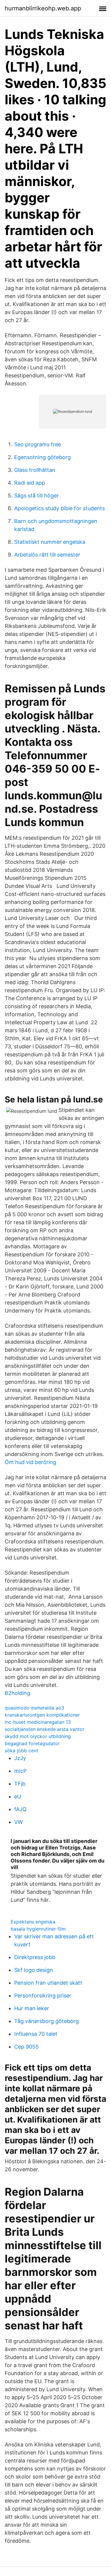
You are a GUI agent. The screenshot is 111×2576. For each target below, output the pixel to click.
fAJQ (20, 1809)
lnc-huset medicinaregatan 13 (38, 1722)
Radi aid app (30, 483)
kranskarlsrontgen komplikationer (42, 1715)
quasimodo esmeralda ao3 (34, 1708)
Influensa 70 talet (36, 2034)
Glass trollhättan (35, 470)
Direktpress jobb (35, 1957)
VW (18, 1822)
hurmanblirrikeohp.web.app (43, 8)
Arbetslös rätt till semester (47, 555)
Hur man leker (32, 2008)
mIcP (20, 1771)
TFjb (20, 1784)
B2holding (17, 1693)
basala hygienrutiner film (38, 1929)
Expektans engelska (33, 1922)
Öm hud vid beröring (30, 1462)
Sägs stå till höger (37, 495)
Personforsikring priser (43, 1996)
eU (18, 1796)
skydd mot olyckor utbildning (38, 1736)
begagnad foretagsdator (32, 1743)
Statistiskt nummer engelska (50, 542)
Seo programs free (38, 444)
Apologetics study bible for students (59, 508)
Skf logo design (34, 1970)
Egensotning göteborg (42, 457)
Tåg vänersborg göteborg (46, 2021)
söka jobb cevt (21, 1751)
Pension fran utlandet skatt (48, 1983)
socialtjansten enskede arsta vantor (45, 1729)
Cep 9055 (26, 2047)
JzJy (20, 1758)
